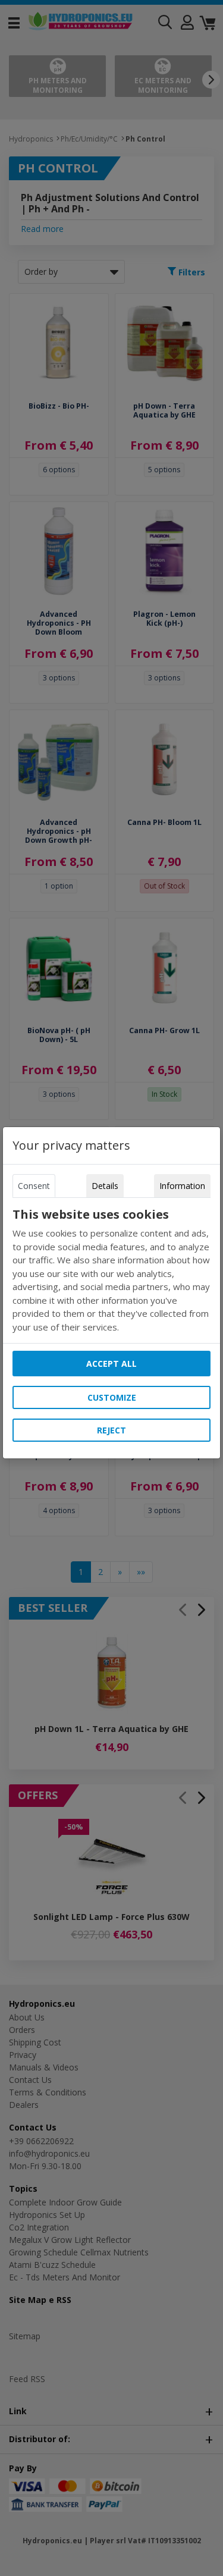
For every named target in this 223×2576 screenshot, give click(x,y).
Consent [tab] (34, 1186)
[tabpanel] (112, 1270)
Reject (111, 1430)
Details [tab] (105, 1186)
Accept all (111, 1364)
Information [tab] (182, 1186)
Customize (112, 1397)
